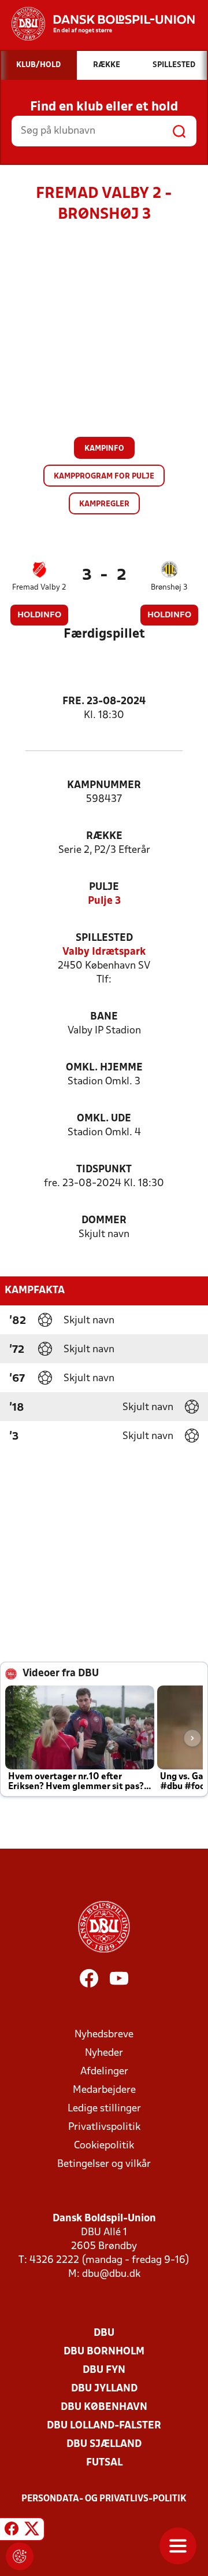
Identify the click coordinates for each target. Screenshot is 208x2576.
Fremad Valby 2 (39, 588)
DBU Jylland (104, 2389)
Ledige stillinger (104, 2109)
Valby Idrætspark (104, 952)
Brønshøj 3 (169, 588)
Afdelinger (104, 2072)
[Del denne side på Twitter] (32, 2531)
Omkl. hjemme (104, 1068)
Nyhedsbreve (104, 2035)
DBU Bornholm (104, 2352)
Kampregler (104, 504)
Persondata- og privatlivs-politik (104, 2499)
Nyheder (104, 2053)
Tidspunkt (104, 1170)
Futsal (104, 2463)
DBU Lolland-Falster (104, 2426)
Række (104, 836)
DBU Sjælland (104, 2444)
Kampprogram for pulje (104, 476)
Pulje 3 (104, 901)
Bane (104, 1017)
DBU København (104, 2407)
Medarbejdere (104, 2090)
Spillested (104, 938)
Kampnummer (104, 785)
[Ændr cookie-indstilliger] (20, 2556)
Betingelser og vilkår (104, 2164)
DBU (104, 2333)
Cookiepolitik (104, 2146)
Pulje (104, 887)
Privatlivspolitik (104, 2127)
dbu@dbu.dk (111, 2274)
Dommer (104, 1221)
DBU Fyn (104, 2370)
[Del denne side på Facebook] (12, 2531)
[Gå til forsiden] (97, 24)
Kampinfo (104, 449)
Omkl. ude (104, 1119)
